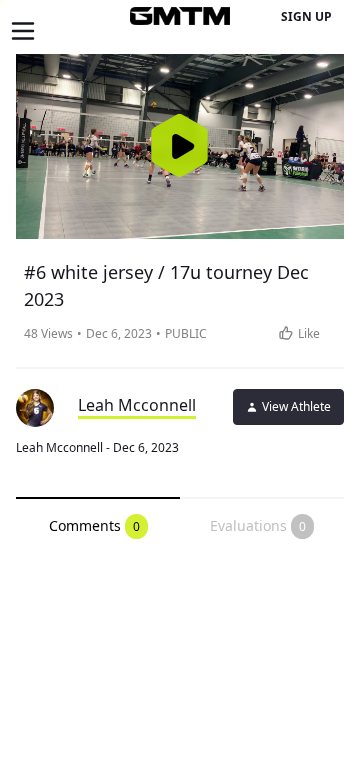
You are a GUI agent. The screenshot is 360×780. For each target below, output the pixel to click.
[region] (180, 146)
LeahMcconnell (137, 405)
